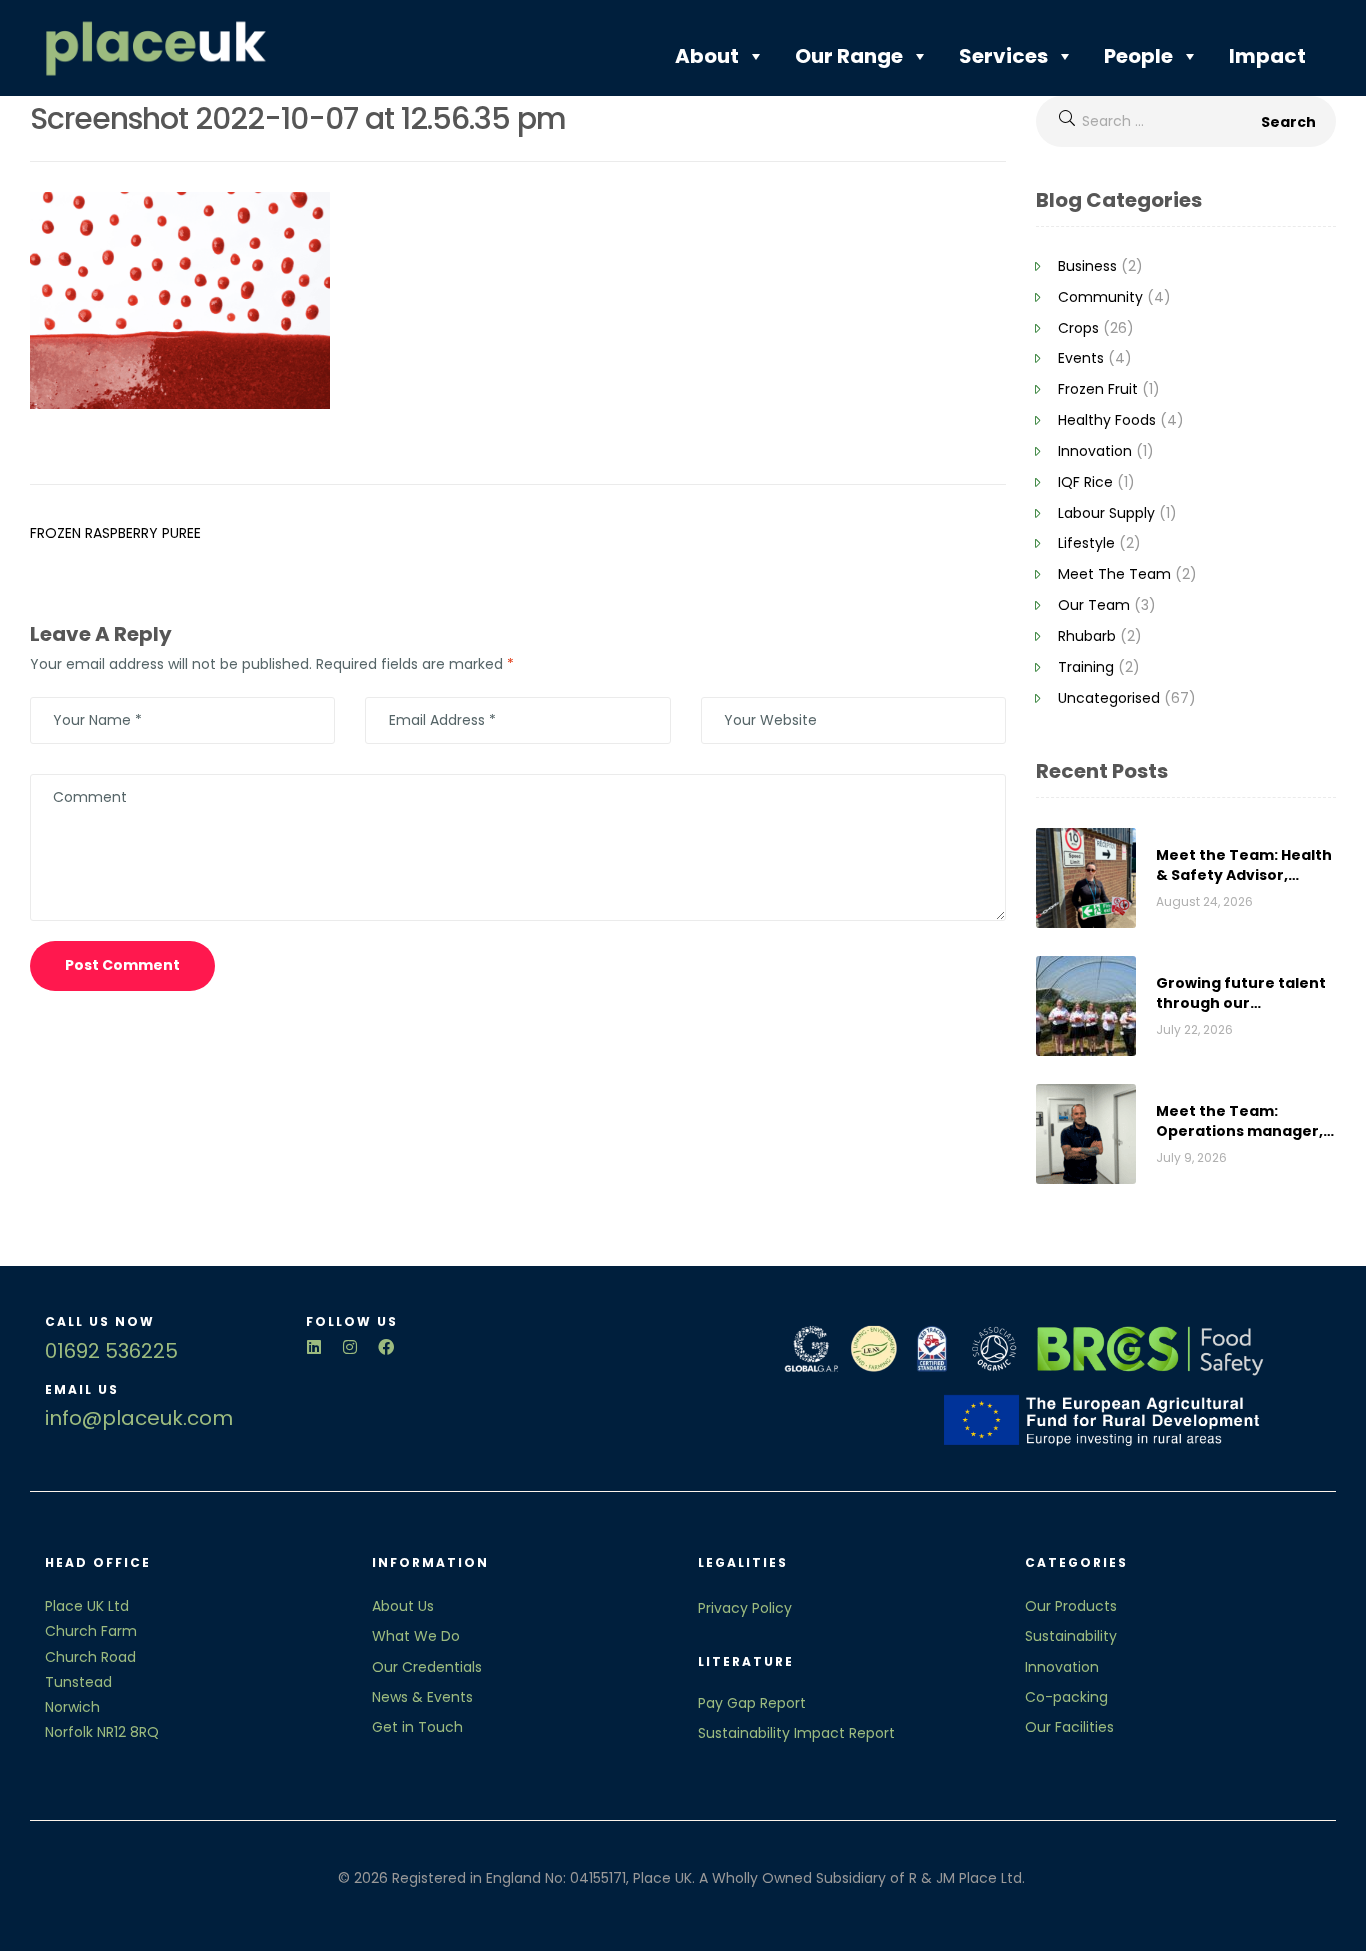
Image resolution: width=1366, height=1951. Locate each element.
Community (1100, 297)
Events (1081, 358)
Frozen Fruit (1098, 389)
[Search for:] (1186, 121)
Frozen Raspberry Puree (115, 533)
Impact (1267, 56)
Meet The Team (1114, 574)
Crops (1078, 328)
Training (1086, 667)
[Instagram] (350, 1347)
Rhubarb (1087, 636)
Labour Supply (1106, 513)
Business (1087, 266)
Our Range (849, 56)
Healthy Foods (1107, 420)
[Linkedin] (314, 1347)
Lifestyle (1086, 543)
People (1138, 56)
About (707, 56)
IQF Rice (1085, 482)
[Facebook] (386, 1347)
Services (1003, 56)
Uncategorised (1109, 698)
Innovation (1095, 451)
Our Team (1094, 605)
